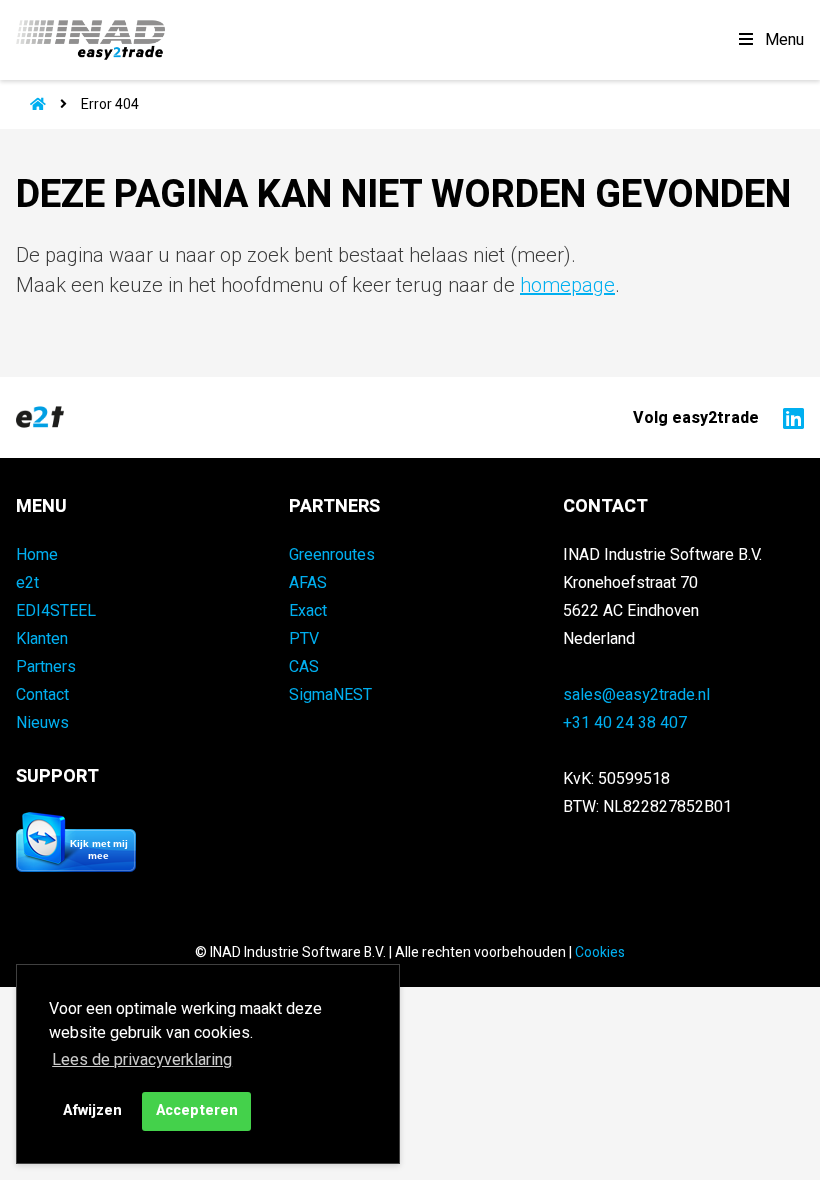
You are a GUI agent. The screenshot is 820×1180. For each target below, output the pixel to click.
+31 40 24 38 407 (625, 723)
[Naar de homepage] (31, 104)
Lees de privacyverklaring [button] (142, 1060)
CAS (304, 667)
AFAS (308, 583)
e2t (27, 583)
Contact (42, 695)
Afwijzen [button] (92, 1110)
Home (37, 555)
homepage (567, 285)
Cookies (600, 952)
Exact (308, 611)
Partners (46, 667)
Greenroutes (332, 555)
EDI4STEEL (56, 611)
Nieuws (42, 723)
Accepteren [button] (197, 1110)
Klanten (42, 639)
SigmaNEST (330, 695)
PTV (304, 639)
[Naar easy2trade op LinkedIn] (788, 417)
